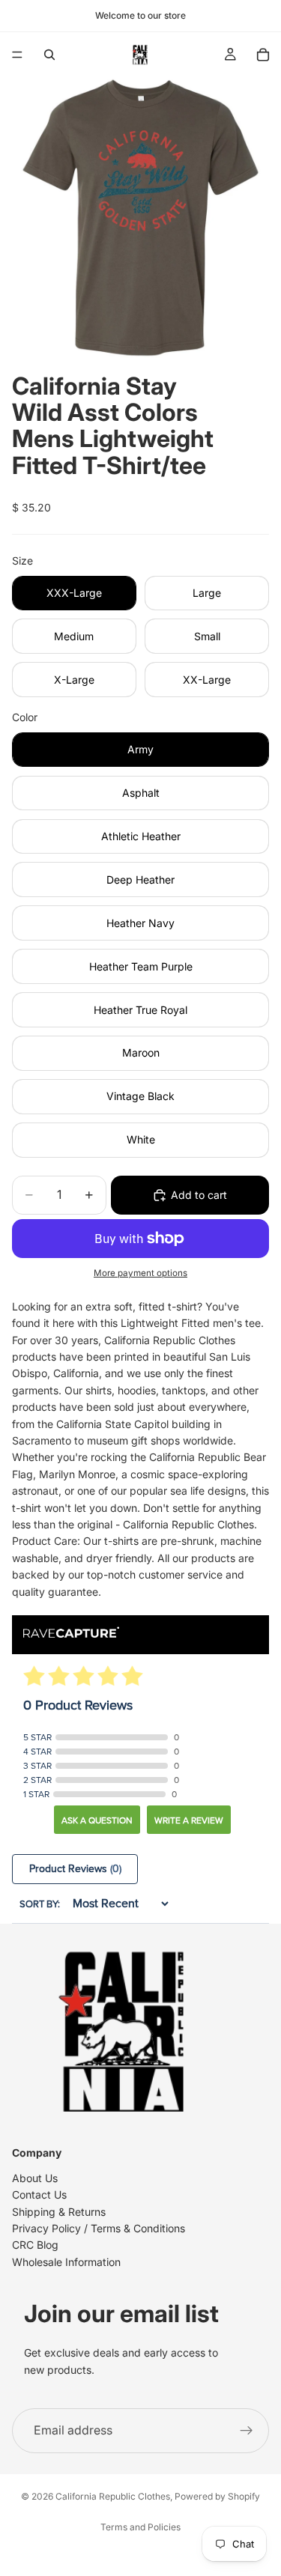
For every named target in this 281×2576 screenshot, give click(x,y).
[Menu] (17, 55)
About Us (35, 2178)
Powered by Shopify (217, 2496)
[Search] (49, 55)
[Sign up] (247, 2431)
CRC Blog (35, 2245)
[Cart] (263, 55)
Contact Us (39, 2194)
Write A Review (189, 1820)
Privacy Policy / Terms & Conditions (99, 2228)
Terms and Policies (140, 2527)
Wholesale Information (66, 2262)
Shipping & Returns (59, 2212)
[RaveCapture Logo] (71, 1634)
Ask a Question (97, 1820)
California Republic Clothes (113, 2496)
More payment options (140, 1273)
